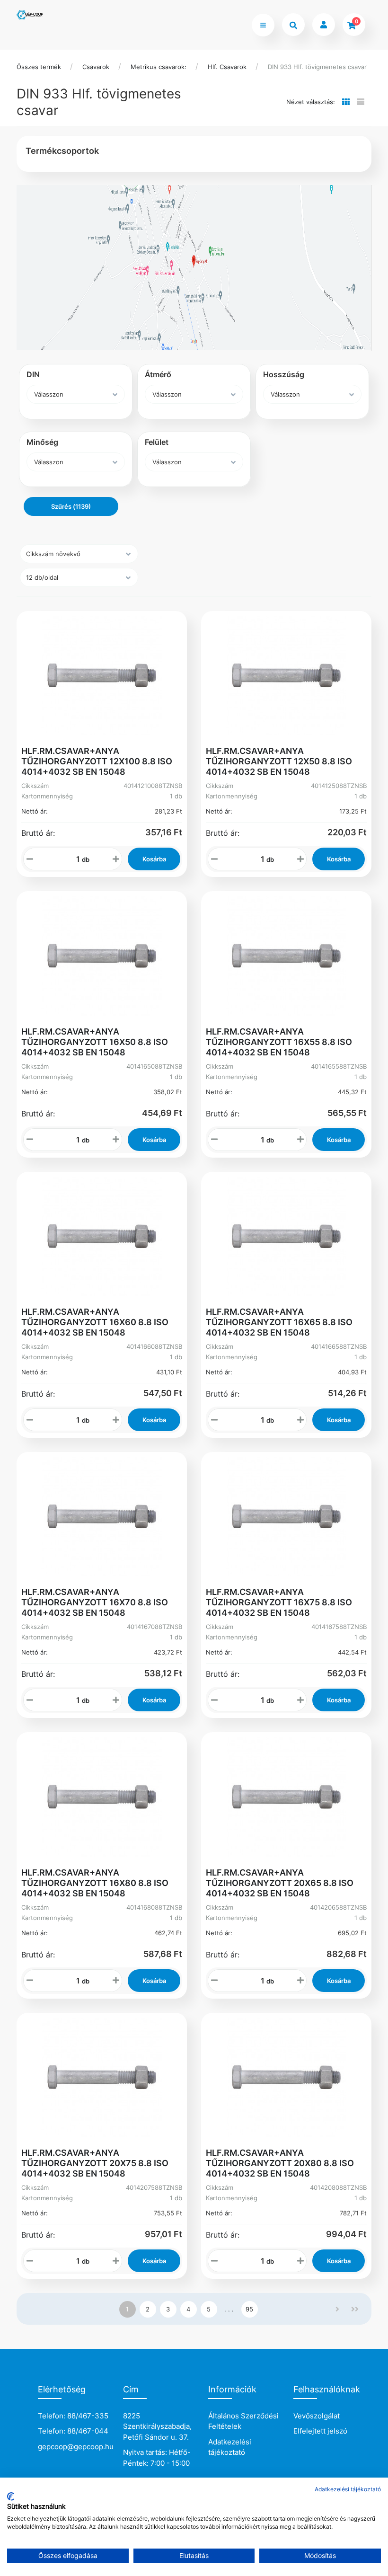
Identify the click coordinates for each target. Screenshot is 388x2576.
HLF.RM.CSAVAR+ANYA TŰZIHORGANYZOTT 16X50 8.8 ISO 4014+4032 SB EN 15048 (95, 1042)
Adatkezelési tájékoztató (230, 2447)
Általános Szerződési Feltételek (243, 2421)
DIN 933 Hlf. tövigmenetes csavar (317, 67)
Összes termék (39, 67)
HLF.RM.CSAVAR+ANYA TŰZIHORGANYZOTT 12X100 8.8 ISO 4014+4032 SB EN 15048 (97, 761)
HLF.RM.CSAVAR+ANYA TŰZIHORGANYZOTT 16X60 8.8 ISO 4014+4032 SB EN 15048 (95, 1322)
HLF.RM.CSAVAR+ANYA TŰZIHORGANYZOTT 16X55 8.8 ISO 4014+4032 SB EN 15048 (279, 1042)
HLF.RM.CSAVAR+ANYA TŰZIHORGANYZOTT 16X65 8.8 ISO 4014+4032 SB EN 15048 (279, 1322)
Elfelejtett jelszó (320, 2431)
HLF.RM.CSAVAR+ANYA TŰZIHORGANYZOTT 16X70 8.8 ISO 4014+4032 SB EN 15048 (95, 1602)
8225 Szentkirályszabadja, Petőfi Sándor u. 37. (157, 2426)
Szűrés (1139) (71, 506)
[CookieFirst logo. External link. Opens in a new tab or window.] (11, 2496)
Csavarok (96, 67)
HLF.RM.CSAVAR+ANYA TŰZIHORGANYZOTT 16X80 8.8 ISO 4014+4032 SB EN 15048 (95, 1883)
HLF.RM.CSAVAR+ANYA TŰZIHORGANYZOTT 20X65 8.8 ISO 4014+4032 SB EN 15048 (280, 1883)
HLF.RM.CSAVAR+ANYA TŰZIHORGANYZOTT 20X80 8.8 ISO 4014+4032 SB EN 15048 (280, 2163)
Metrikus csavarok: (159, 67)
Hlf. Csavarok (227, 67)
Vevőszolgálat (317, 2416)
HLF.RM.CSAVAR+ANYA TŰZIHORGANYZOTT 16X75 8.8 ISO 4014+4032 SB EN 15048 (279, 1602)
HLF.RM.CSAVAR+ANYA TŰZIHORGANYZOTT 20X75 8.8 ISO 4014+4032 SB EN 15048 (95, 2163)
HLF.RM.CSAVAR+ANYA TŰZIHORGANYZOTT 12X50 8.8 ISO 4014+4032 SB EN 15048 (279, 761)
